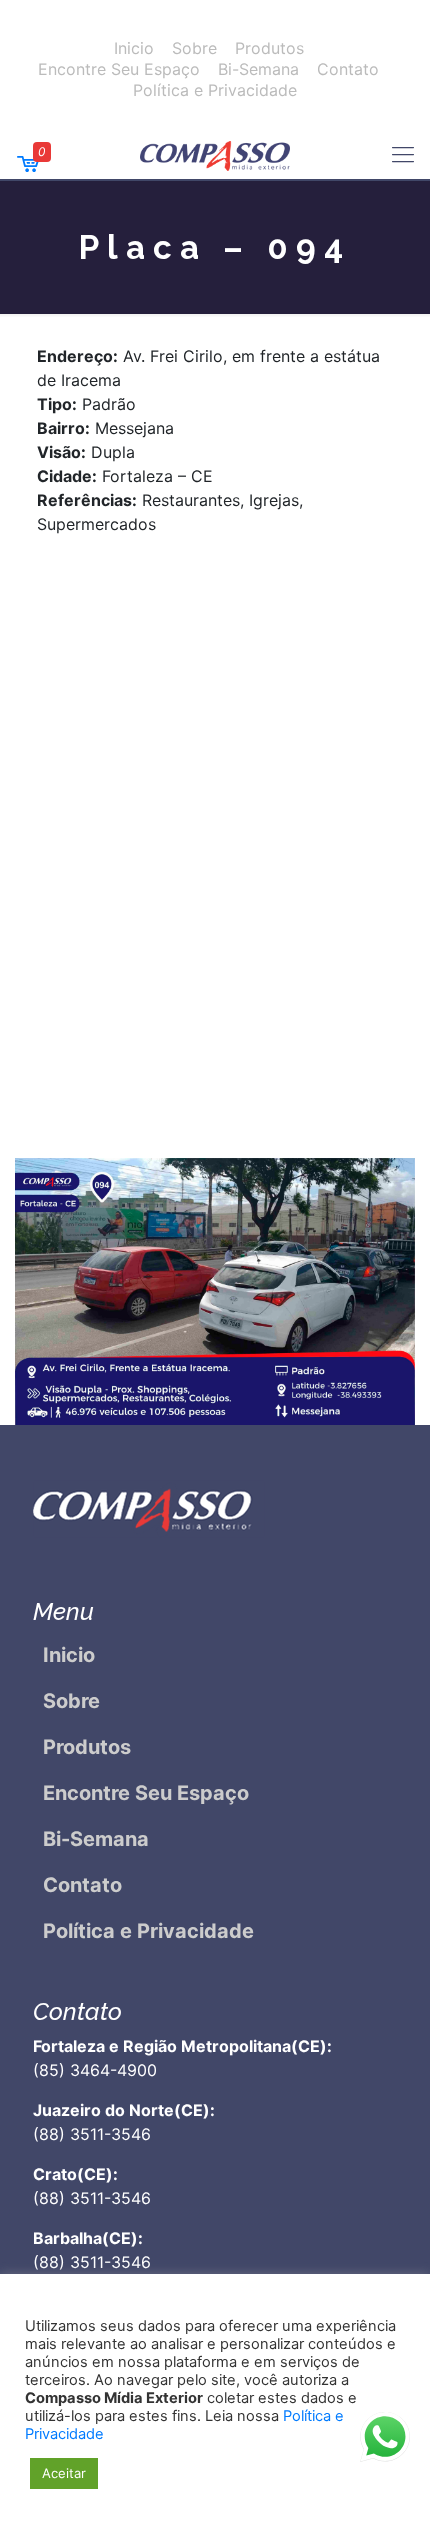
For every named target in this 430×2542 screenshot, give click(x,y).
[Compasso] (215, 154)
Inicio (134, 48)
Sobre (194, 48)
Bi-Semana (258, 69)
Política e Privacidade (215, 90)
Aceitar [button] (64, 2473)
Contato (348, 69)
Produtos (269, 48)
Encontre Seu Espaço (119, 69)
